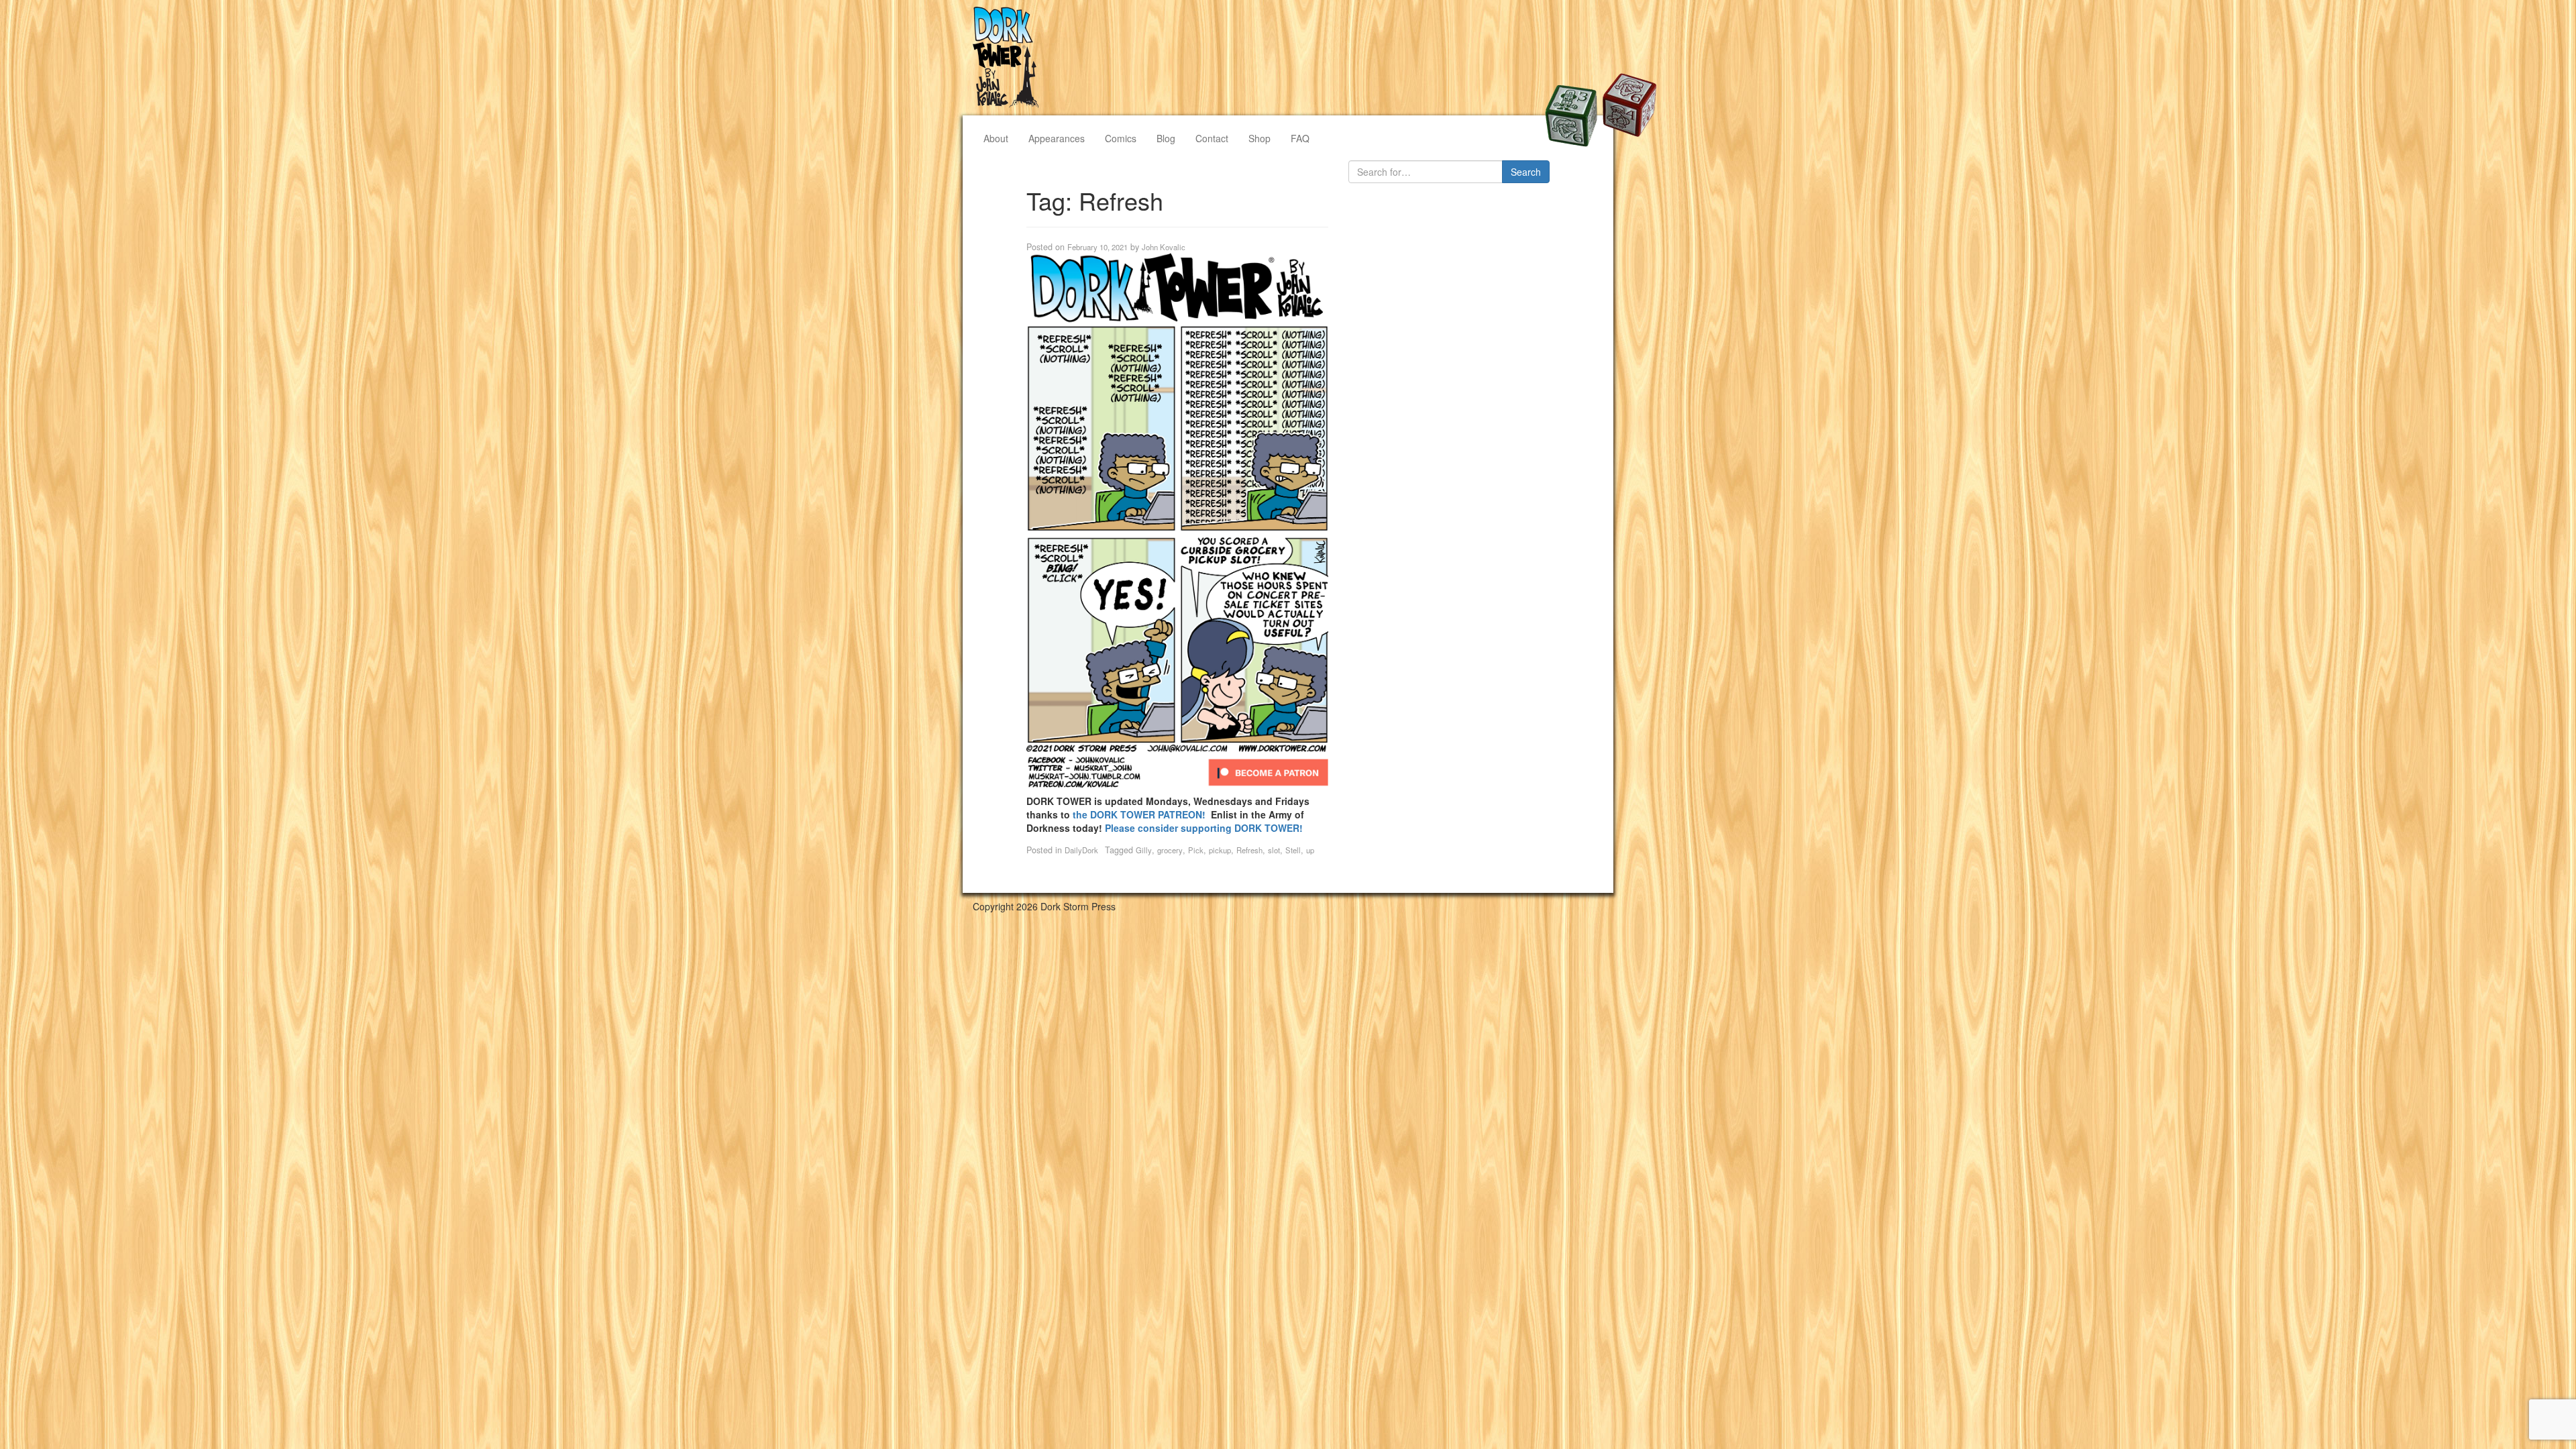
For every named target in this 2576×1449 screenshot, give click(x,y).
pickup (1220, 850)
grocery (1170, 850)
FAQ (1300, 138)
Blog (1166, 138)
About (996, 138)
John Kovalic (1164, 247)
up (1310, 850)
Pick (1196, 850)
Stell (1293, 850)
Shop (1259, 138)
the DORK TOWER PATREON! (1142, 814)
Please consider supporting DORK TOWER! (1204, 828)
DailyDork (1081, 850)
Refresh (1249, 850)
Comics (1121, 138)
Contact (1212, 138)
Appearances (1057, 138)
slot (1274, 850)
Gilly (1144, 850)
